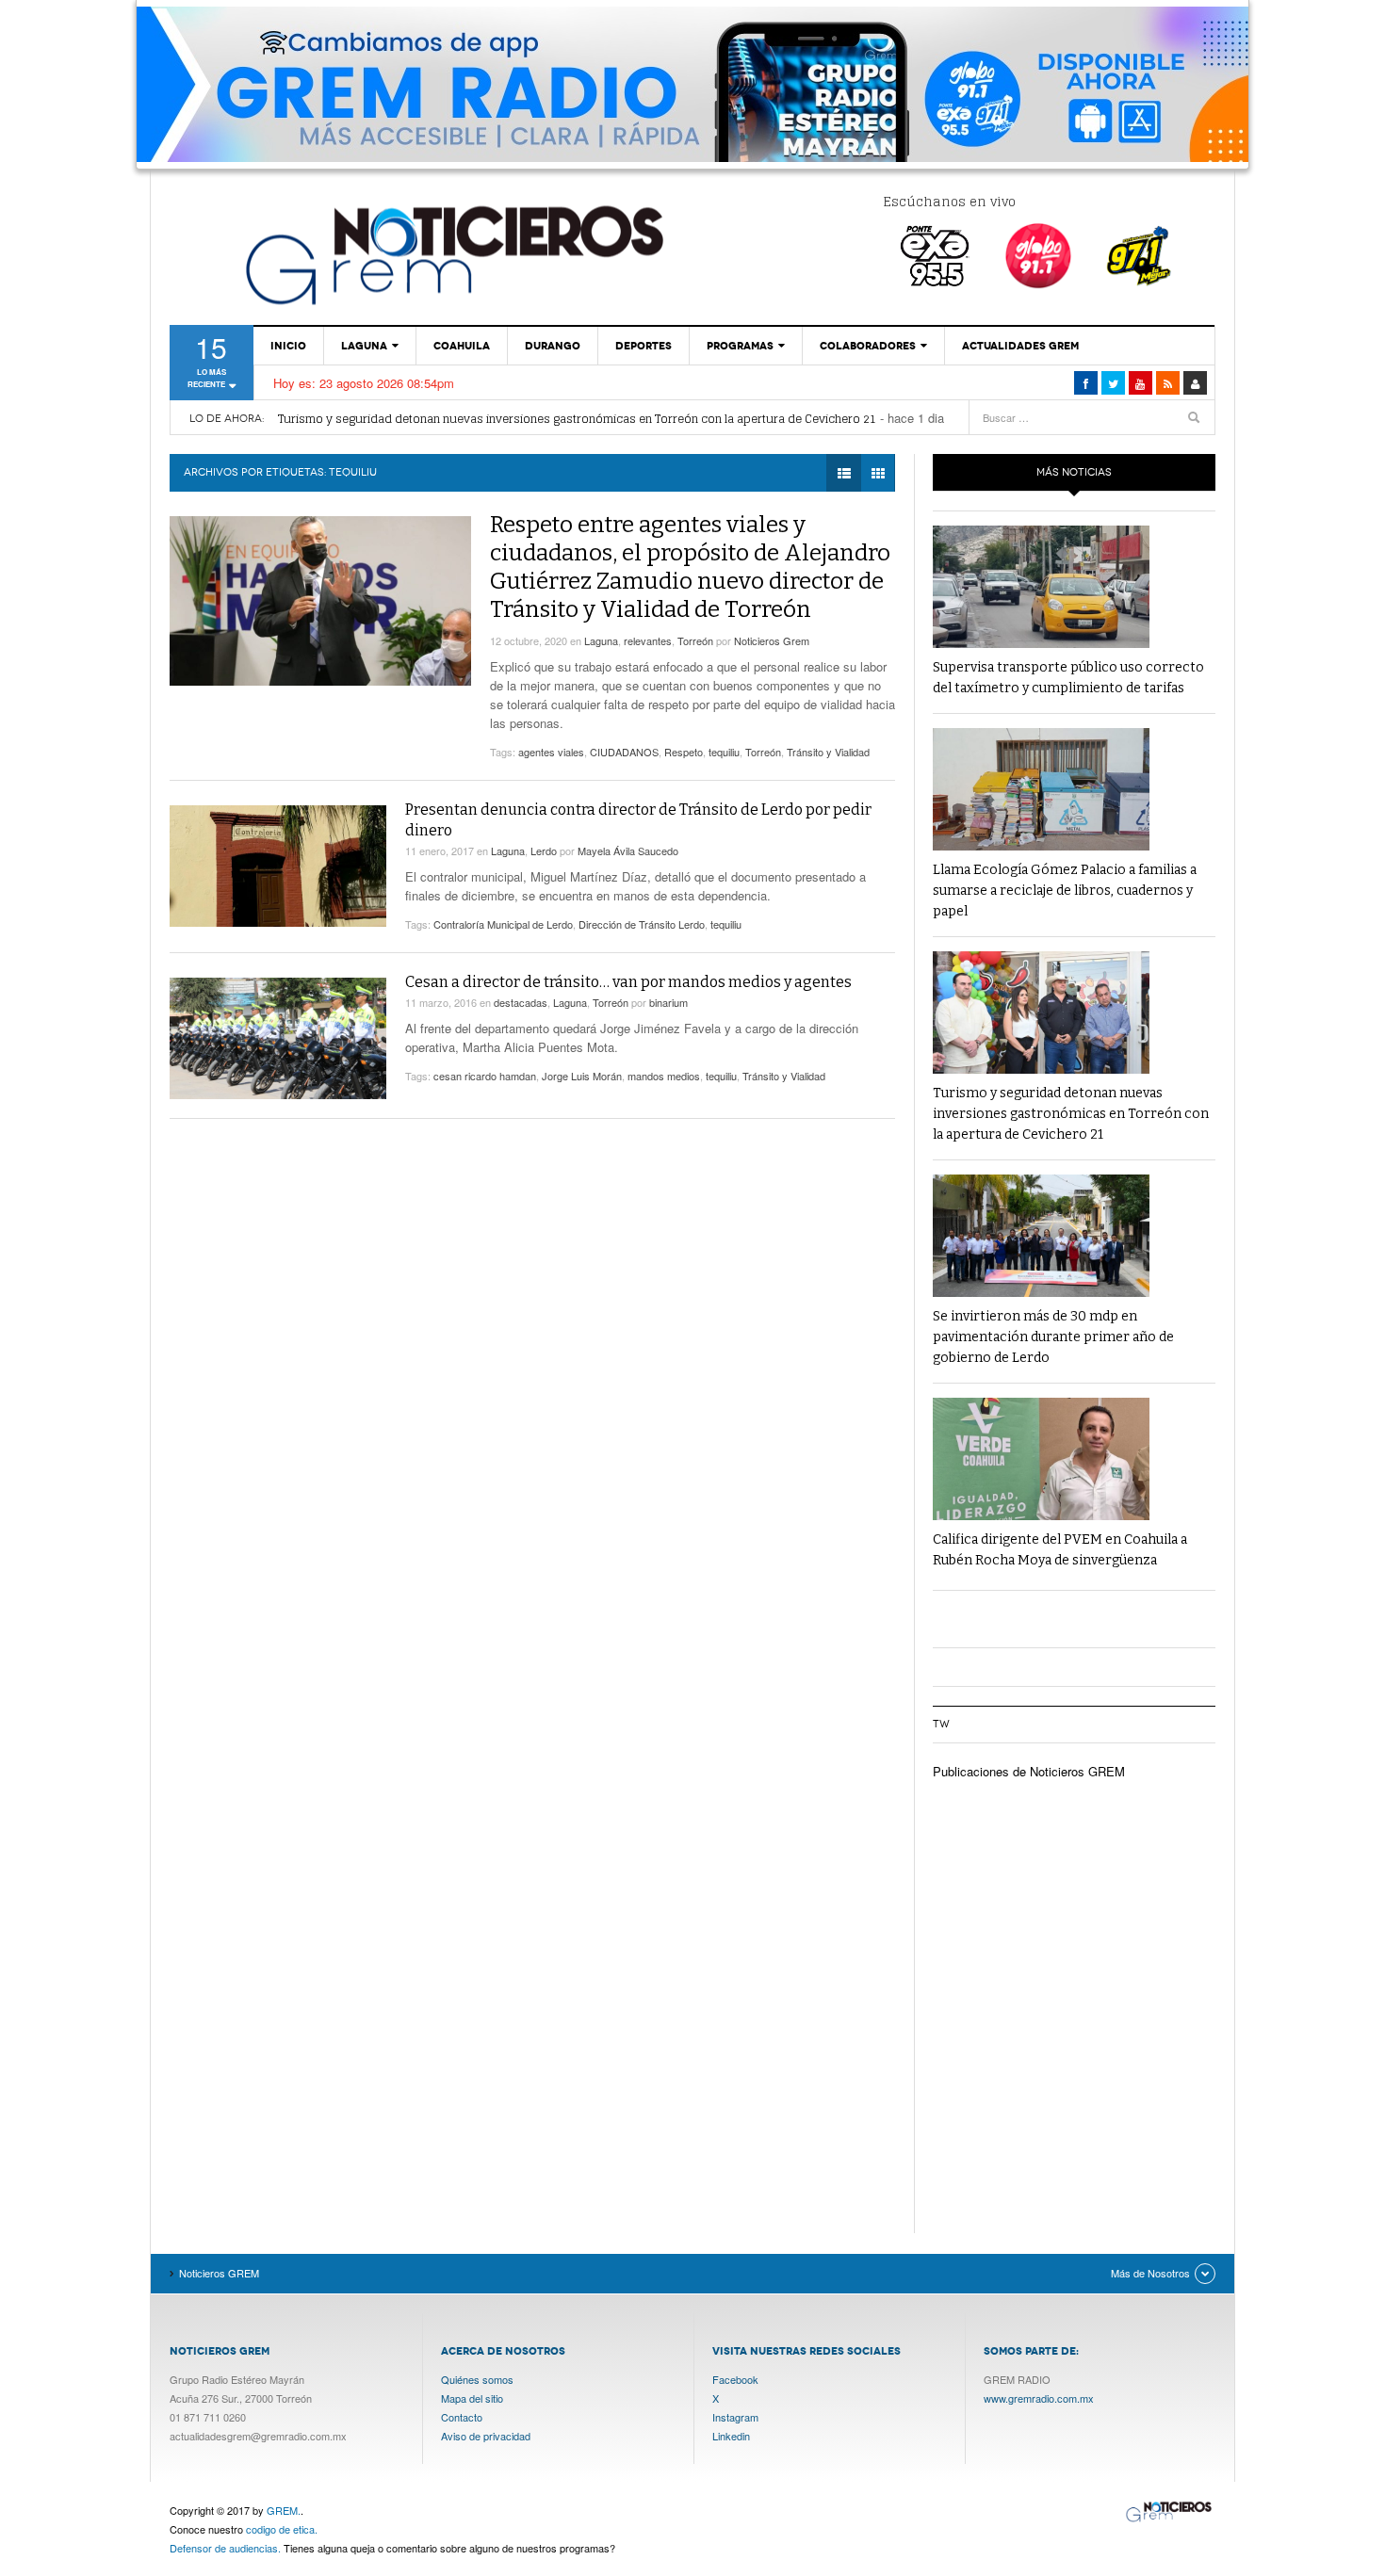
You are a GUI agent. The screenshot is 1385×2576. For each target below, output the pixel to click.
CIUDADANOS (624, 752)
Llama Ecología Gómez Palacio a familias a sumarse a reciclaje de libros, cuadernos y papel (1065, 891)
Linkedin (731, 2436)
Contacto (462, 2417)
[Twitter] (1113, 383)
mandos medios (664, 1076)
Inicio (288, 346)
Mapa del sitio (472, 2398)
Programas (740, 346)
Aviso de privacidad (486, 2436)
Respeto (684, 752)
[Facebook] (1086, 383)
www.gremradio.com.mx (1039, 2398)
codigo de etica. (282, 2529)
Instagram (735, 2417)
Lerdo (544, 851)
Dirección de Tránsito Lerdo (642, 924)
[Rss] (1168, 383)
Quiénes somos (477, 2379)
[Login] (1195, 383)
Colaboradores (868, 346)
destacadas (521, 1002)
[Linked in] (1141, 383)
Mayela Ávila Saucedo (628, 851)
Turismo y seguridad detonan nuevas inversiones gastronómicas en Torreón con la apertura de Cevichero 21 (577, 419)
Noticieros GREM (452, 254)
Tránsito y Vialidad (828, 752)
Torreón (695, 640)
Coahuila (462, 346)
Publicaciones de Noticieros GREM (1029, 1771)
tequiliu (724, 752)
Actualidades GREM (1020, 346)
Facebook (735, 2379)
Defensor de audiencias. (225, 2548)
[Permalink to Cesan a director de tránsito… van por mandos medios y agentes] (278, 1038)
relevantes (648, 640)
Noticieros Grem (772, 640)
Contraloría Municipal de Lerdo (503, 924)
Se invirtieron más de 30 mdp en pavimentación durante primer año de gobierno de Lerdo (1053, 1337)
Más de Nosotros (1150, 2273)
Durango (553, 346)
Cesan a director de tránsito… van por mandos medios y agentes (628, 982)
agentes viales (551, 752)
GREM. (284, 2510)
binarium (668, 1002)
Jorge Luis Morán (582, 1076)
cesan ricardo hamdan (485, 1076)
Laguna (364, 346)
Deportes (644, 346)
